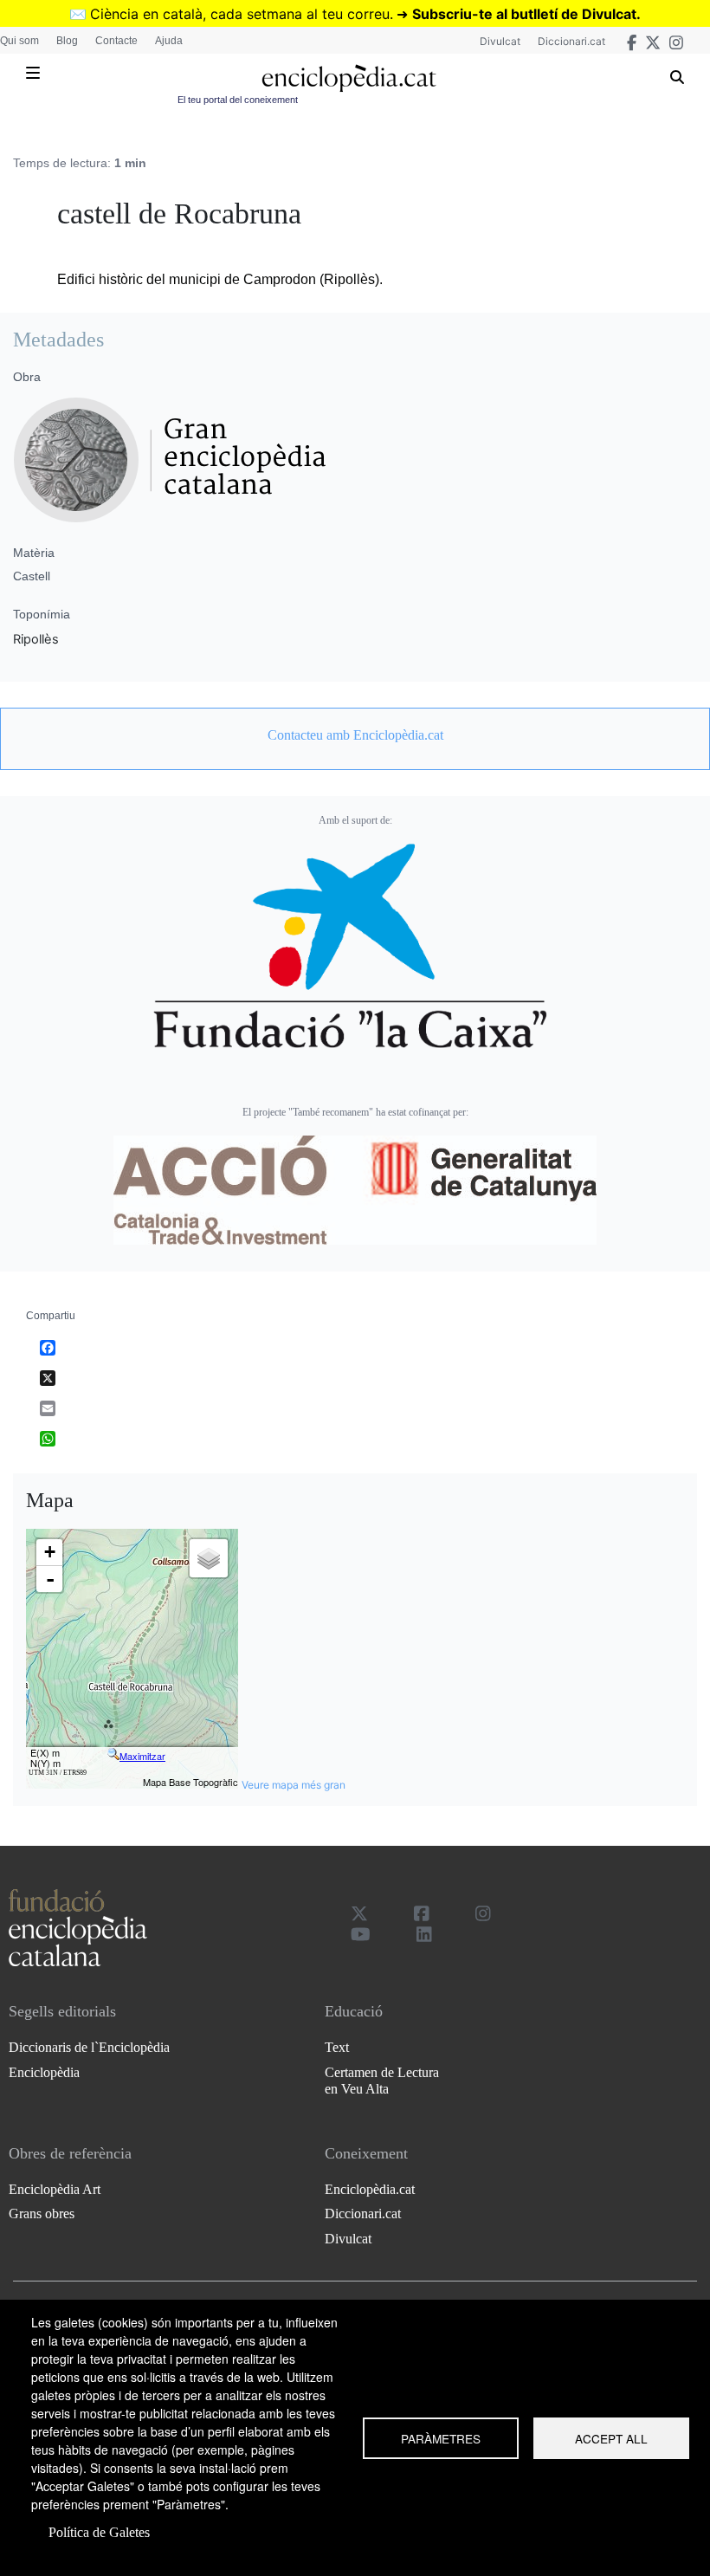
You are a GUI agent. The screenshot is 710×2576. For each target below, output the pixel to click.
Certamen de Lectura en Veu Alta (382, 2081)
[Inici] (349, 78)
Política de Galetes (99, 2532)
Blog (67, 41)
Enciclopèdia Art (55, 2189)
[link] (355, 735)
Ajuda (169, 41)
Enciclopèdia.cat (370, 2189)
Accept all (611, 2438)
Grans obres (42, 2214)
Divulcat (500, 41)
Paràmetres (441, 2438)
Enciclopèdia (44, 2072)
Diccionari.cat (571, 41)
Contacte (116, 41)
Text (337, 2047)
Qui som (19, 41)
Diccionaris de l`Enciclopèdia (89, 2047)
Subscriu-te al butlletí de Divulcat (524, 14)
